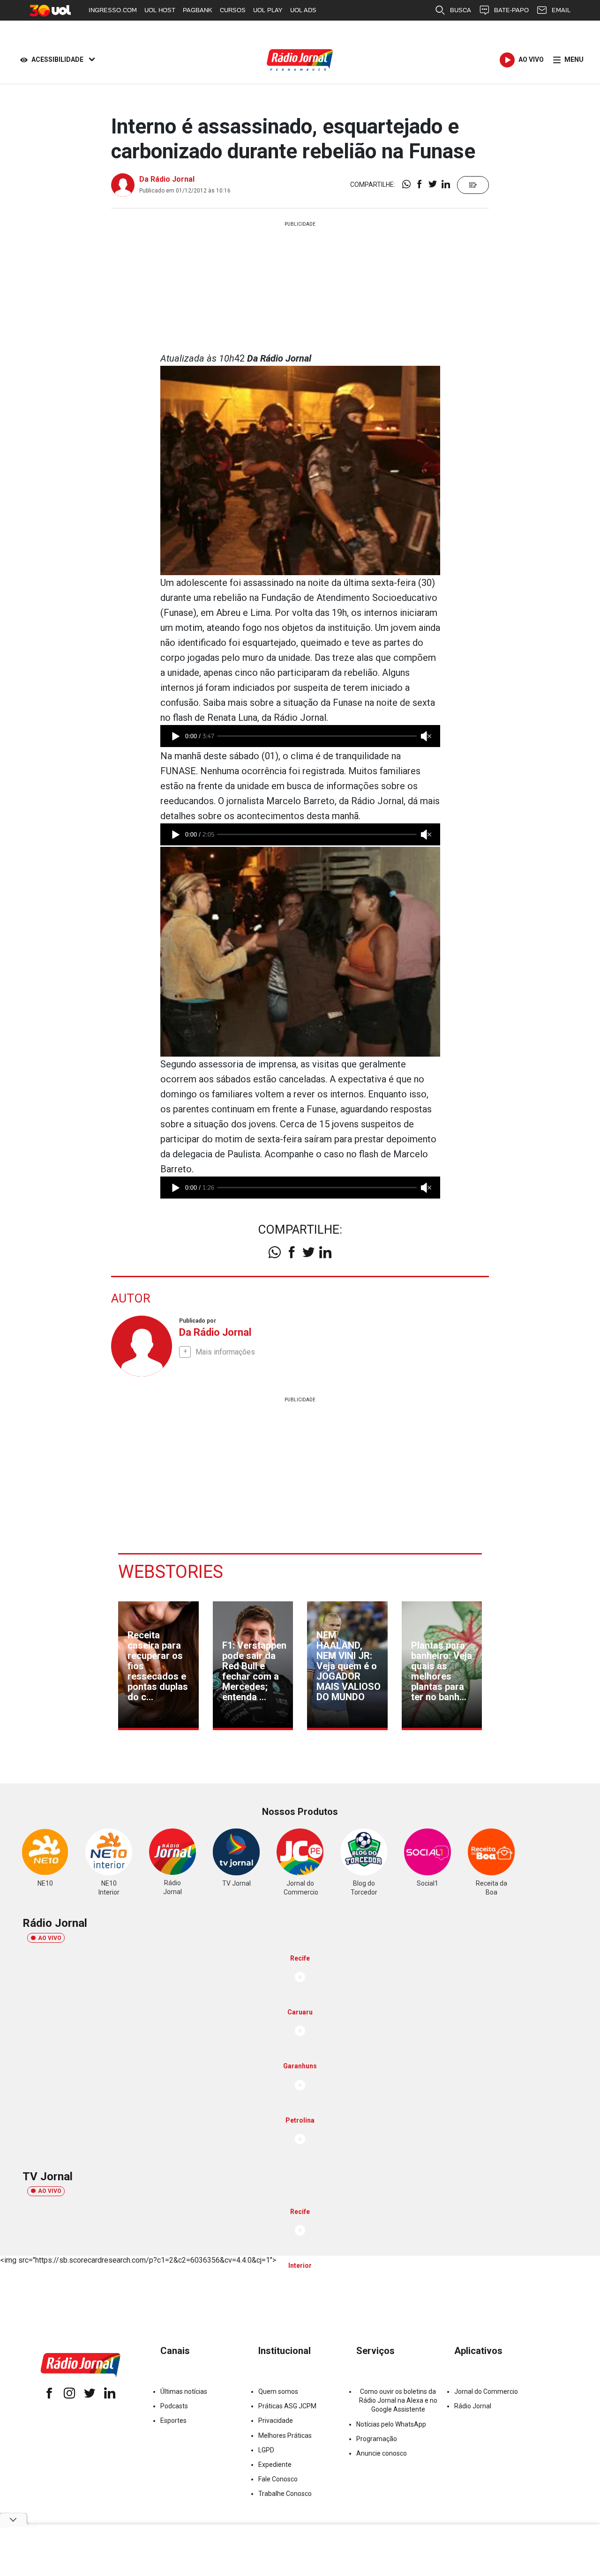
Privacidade (276, 2421)
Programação (377, 2439)
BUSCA (461, 10)
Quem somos (278, 2391)
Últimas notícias (184, 2391)
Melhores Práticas (285, 2435)
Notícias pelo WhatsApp (391, 2424)
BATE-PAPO (511, 10)
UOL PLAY (268, 10)
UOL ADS (303, 10)
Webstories (171, 1572)
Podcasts (174, 2406)
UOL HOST (160, 10)
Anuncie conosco (382, 2453)
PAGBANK (198, 10)
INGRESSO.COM (113, 10)
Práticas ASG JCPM (287, 2406)
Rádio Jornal (473, 2406)
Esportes (173, 2421)
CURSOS (233, 10)
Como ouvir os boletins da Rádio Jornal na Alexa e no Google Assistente (398, 2400)
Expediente (275, 2465)
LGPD (266, 2450)
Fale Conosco (278, 2479)
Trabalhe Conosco (285, 2494)
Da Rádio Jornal (167, 179)
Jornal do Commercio (486, 2391)
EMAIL (561, 10)
